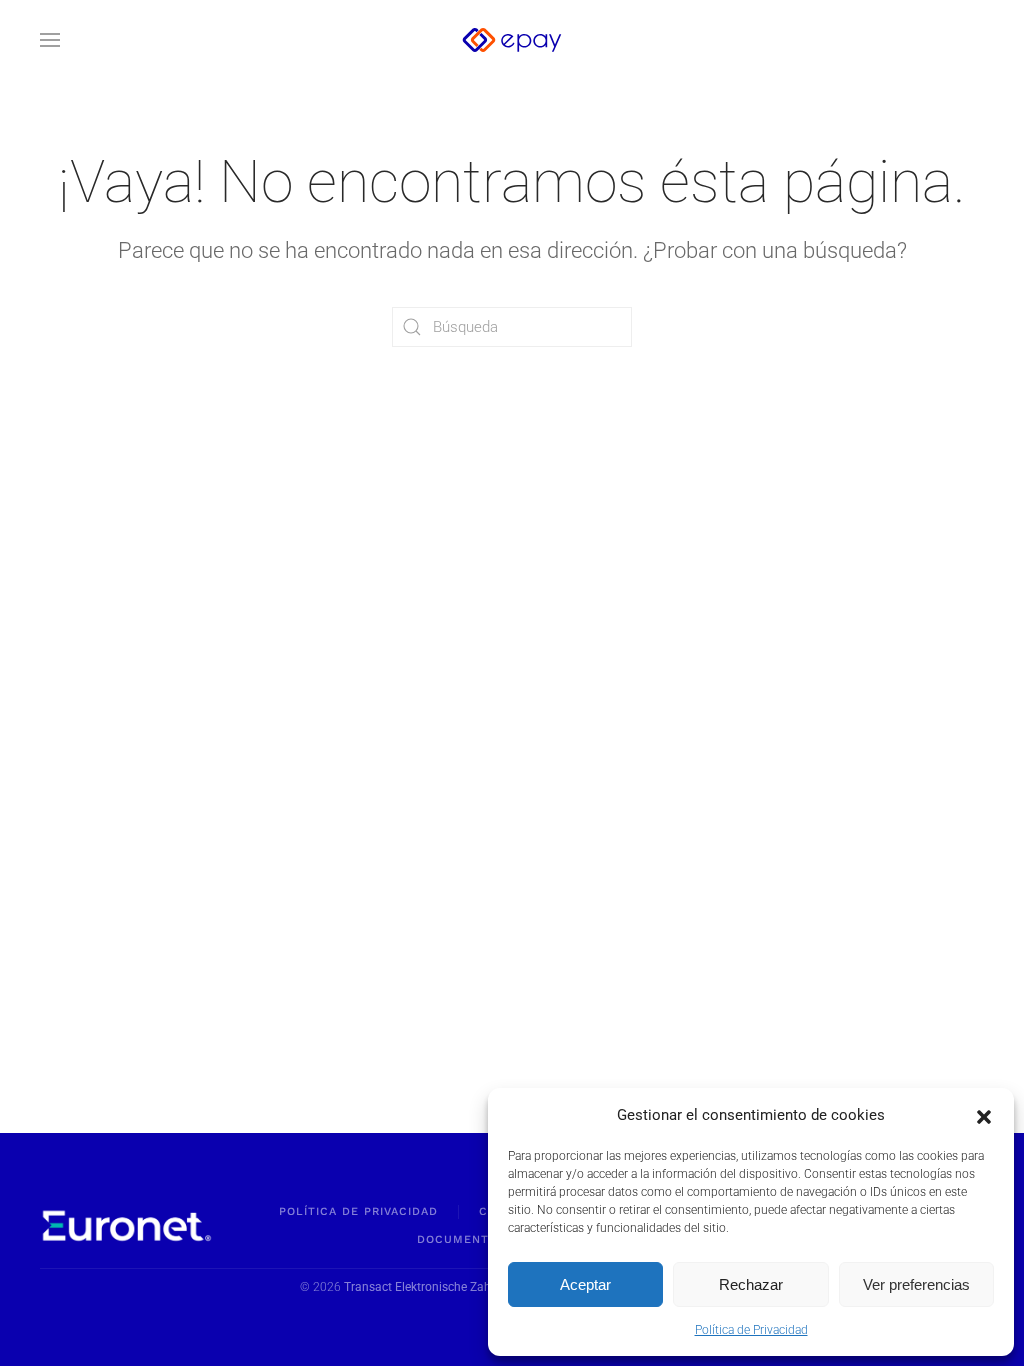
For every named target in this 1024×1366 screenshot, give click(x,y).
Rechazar (751, 1284)
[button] (984, 1115)
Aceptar (585, 1284)
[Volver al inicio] (512, 40)
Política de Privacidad (751, 1330)
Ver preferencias (916, 1284)
